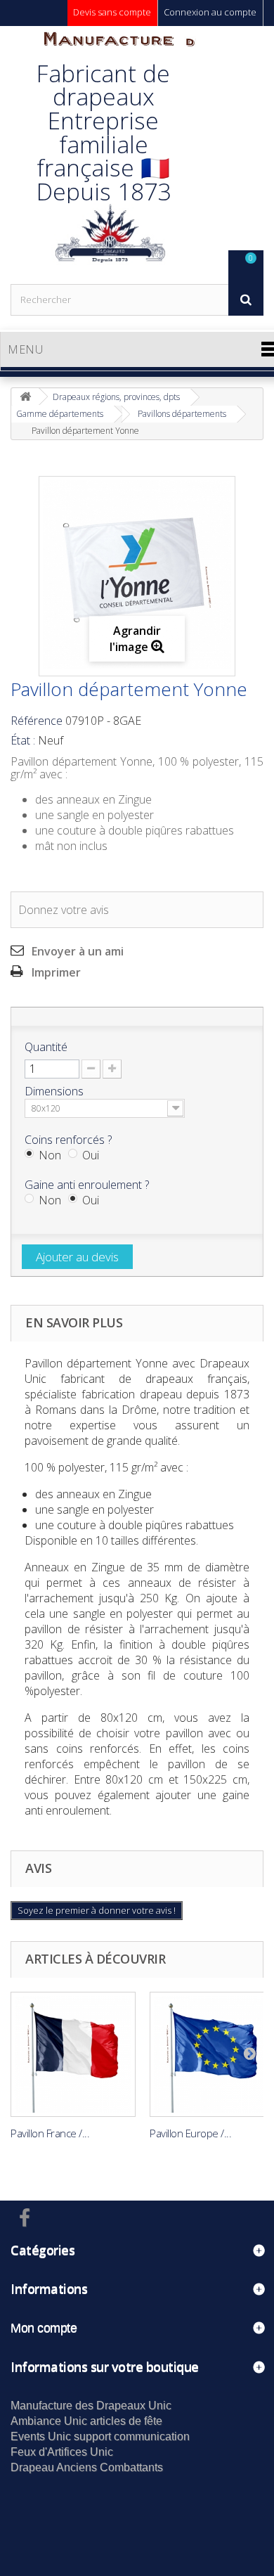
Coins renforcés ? (70, 1140)
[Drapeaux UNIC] (109, 155)
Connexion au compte (210, 12)
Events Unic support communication (100, 2436)
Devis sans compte (112, 12)
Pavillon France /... (50, 2133)
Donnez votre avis (64, 910)
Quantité (46, 1047)
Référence (37, 721)
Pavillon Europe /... (190, 2133)
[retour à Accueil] (25, 397)
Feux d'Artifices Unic (62, 2452)
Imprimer (56, 972)
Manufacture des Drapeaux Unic (91, 2406)
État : (23, 740)
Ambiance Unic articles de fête (86, 2421)
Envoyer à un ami (78, 951)
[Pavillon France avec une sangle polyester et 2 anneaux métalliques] (73, 2054)
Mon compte (44, 2328)
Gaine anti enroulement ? (88, 1185)
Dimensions (56, 1091)
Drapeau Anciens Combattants (87, 2467)
